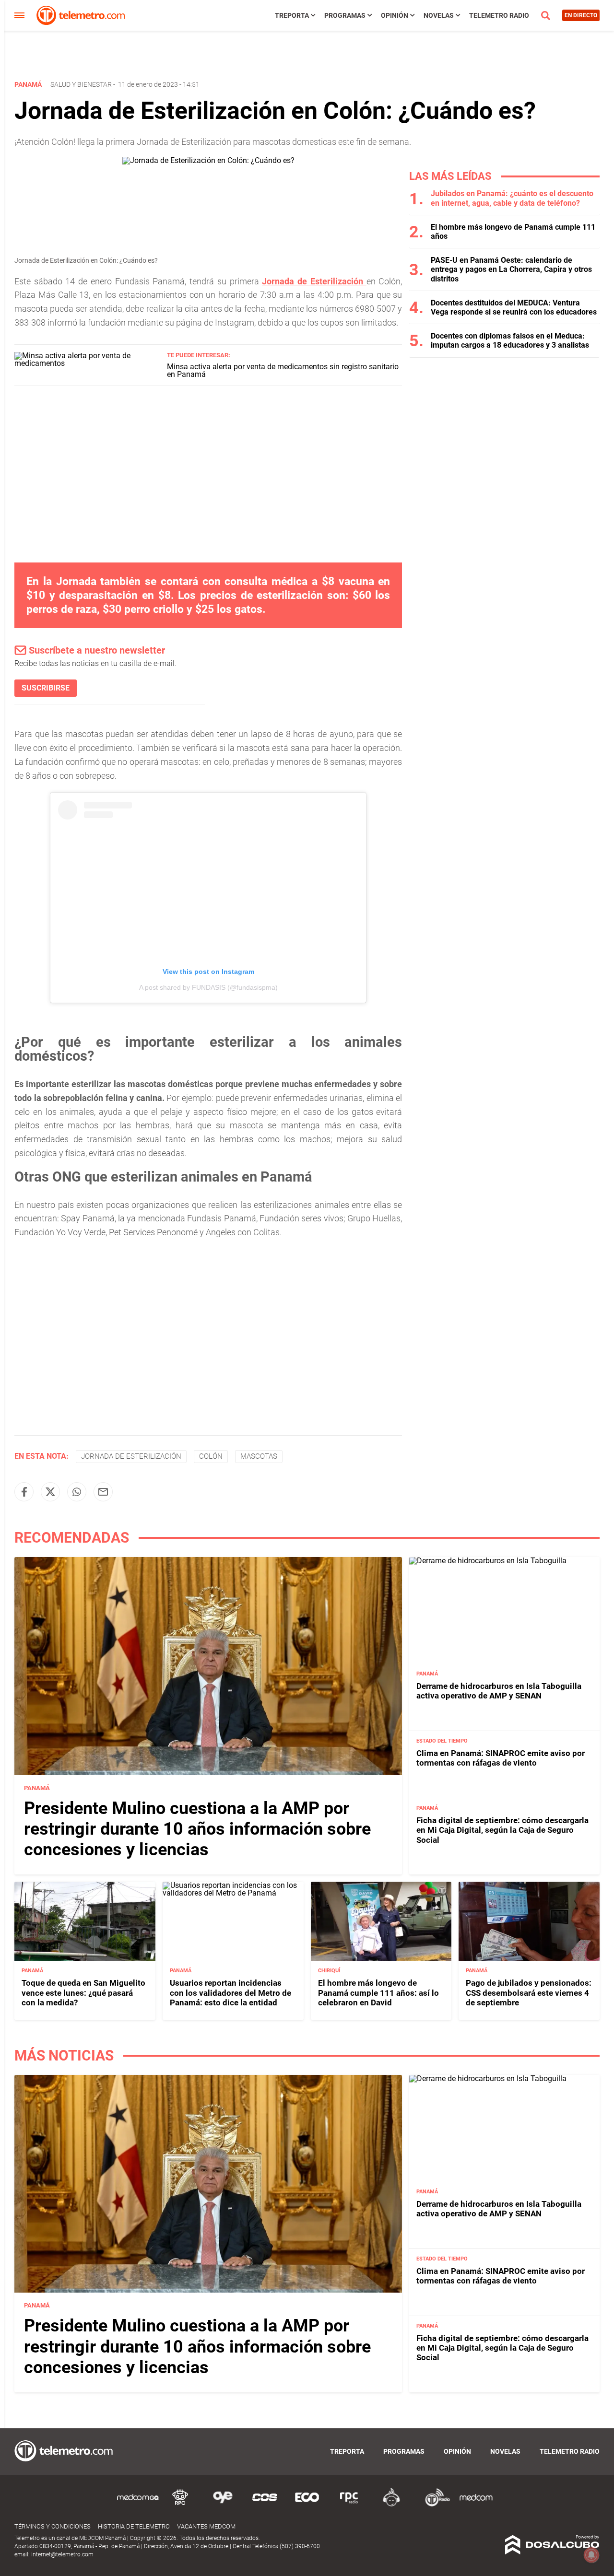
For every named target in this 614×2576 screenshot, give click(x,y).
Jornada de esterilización (131, 1456)
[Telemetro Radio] (434, 2505)
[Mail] (103, 1492)
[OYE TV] (223, 2505)
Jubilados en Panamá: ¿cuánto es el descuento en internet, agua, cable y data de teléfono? (512, 198)
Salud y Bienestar (81, 84)
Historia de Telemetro (134, 2526)
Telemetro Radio (499, 15)
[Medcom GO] (138, 2505)
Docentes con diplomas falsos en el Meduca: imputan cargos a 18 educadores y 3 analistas (510, 340)
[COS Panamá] (265, 2505)
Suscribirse (46, 688)
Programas (345, 15)
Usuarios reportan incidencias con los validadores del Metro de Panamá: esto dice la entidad (230, 1993)
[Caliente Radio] (391, 2505)
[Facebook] (24, 1492)
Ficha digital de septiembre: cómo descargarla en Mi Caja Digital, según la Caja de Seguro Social (502, 1830)
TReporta (292, 15)
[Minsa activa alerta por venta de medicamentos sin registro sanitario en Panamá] (87, 363)
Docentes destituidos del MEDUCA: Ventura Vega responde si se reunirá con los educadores (514, 307)
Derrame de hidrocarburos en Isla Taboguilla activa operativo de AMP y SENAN (499, 1691)
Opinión (395, 15)
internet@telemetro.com (62, 2554)
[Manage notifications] (591, 2555)
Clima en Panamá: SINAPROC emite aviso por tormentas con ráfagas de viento (501, 1758)
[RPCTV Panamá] (180, 2505)
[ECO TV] (307, 2505)
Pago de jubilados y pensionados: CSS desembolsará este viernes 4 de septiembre (529, 1993)
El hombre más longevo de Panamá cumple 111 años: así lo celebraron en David (378, 1993)
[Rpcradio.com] (349, 2505)
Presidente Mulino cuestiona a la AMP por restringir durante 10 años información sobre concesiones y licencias (197, 1829)
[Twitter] (50, 1492)
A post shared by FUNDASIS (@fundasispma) (208, 987)
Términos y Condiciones (53, 2526)
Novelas (439, 15)
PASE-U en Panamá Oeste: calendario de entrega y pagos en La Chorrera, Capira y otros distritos (511, 269)
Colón (211, 1456)
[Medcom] (476, 2505)
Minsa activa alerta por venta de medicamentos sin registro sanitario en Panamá (283, 370)
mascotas (259, 1456)
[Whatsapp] (77, 1492)
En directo (581, 15)
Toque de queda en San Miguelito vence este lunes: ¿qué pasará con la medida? (83, 1993)
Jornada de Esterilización (314, 281)
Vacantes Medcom (206, 2526)
